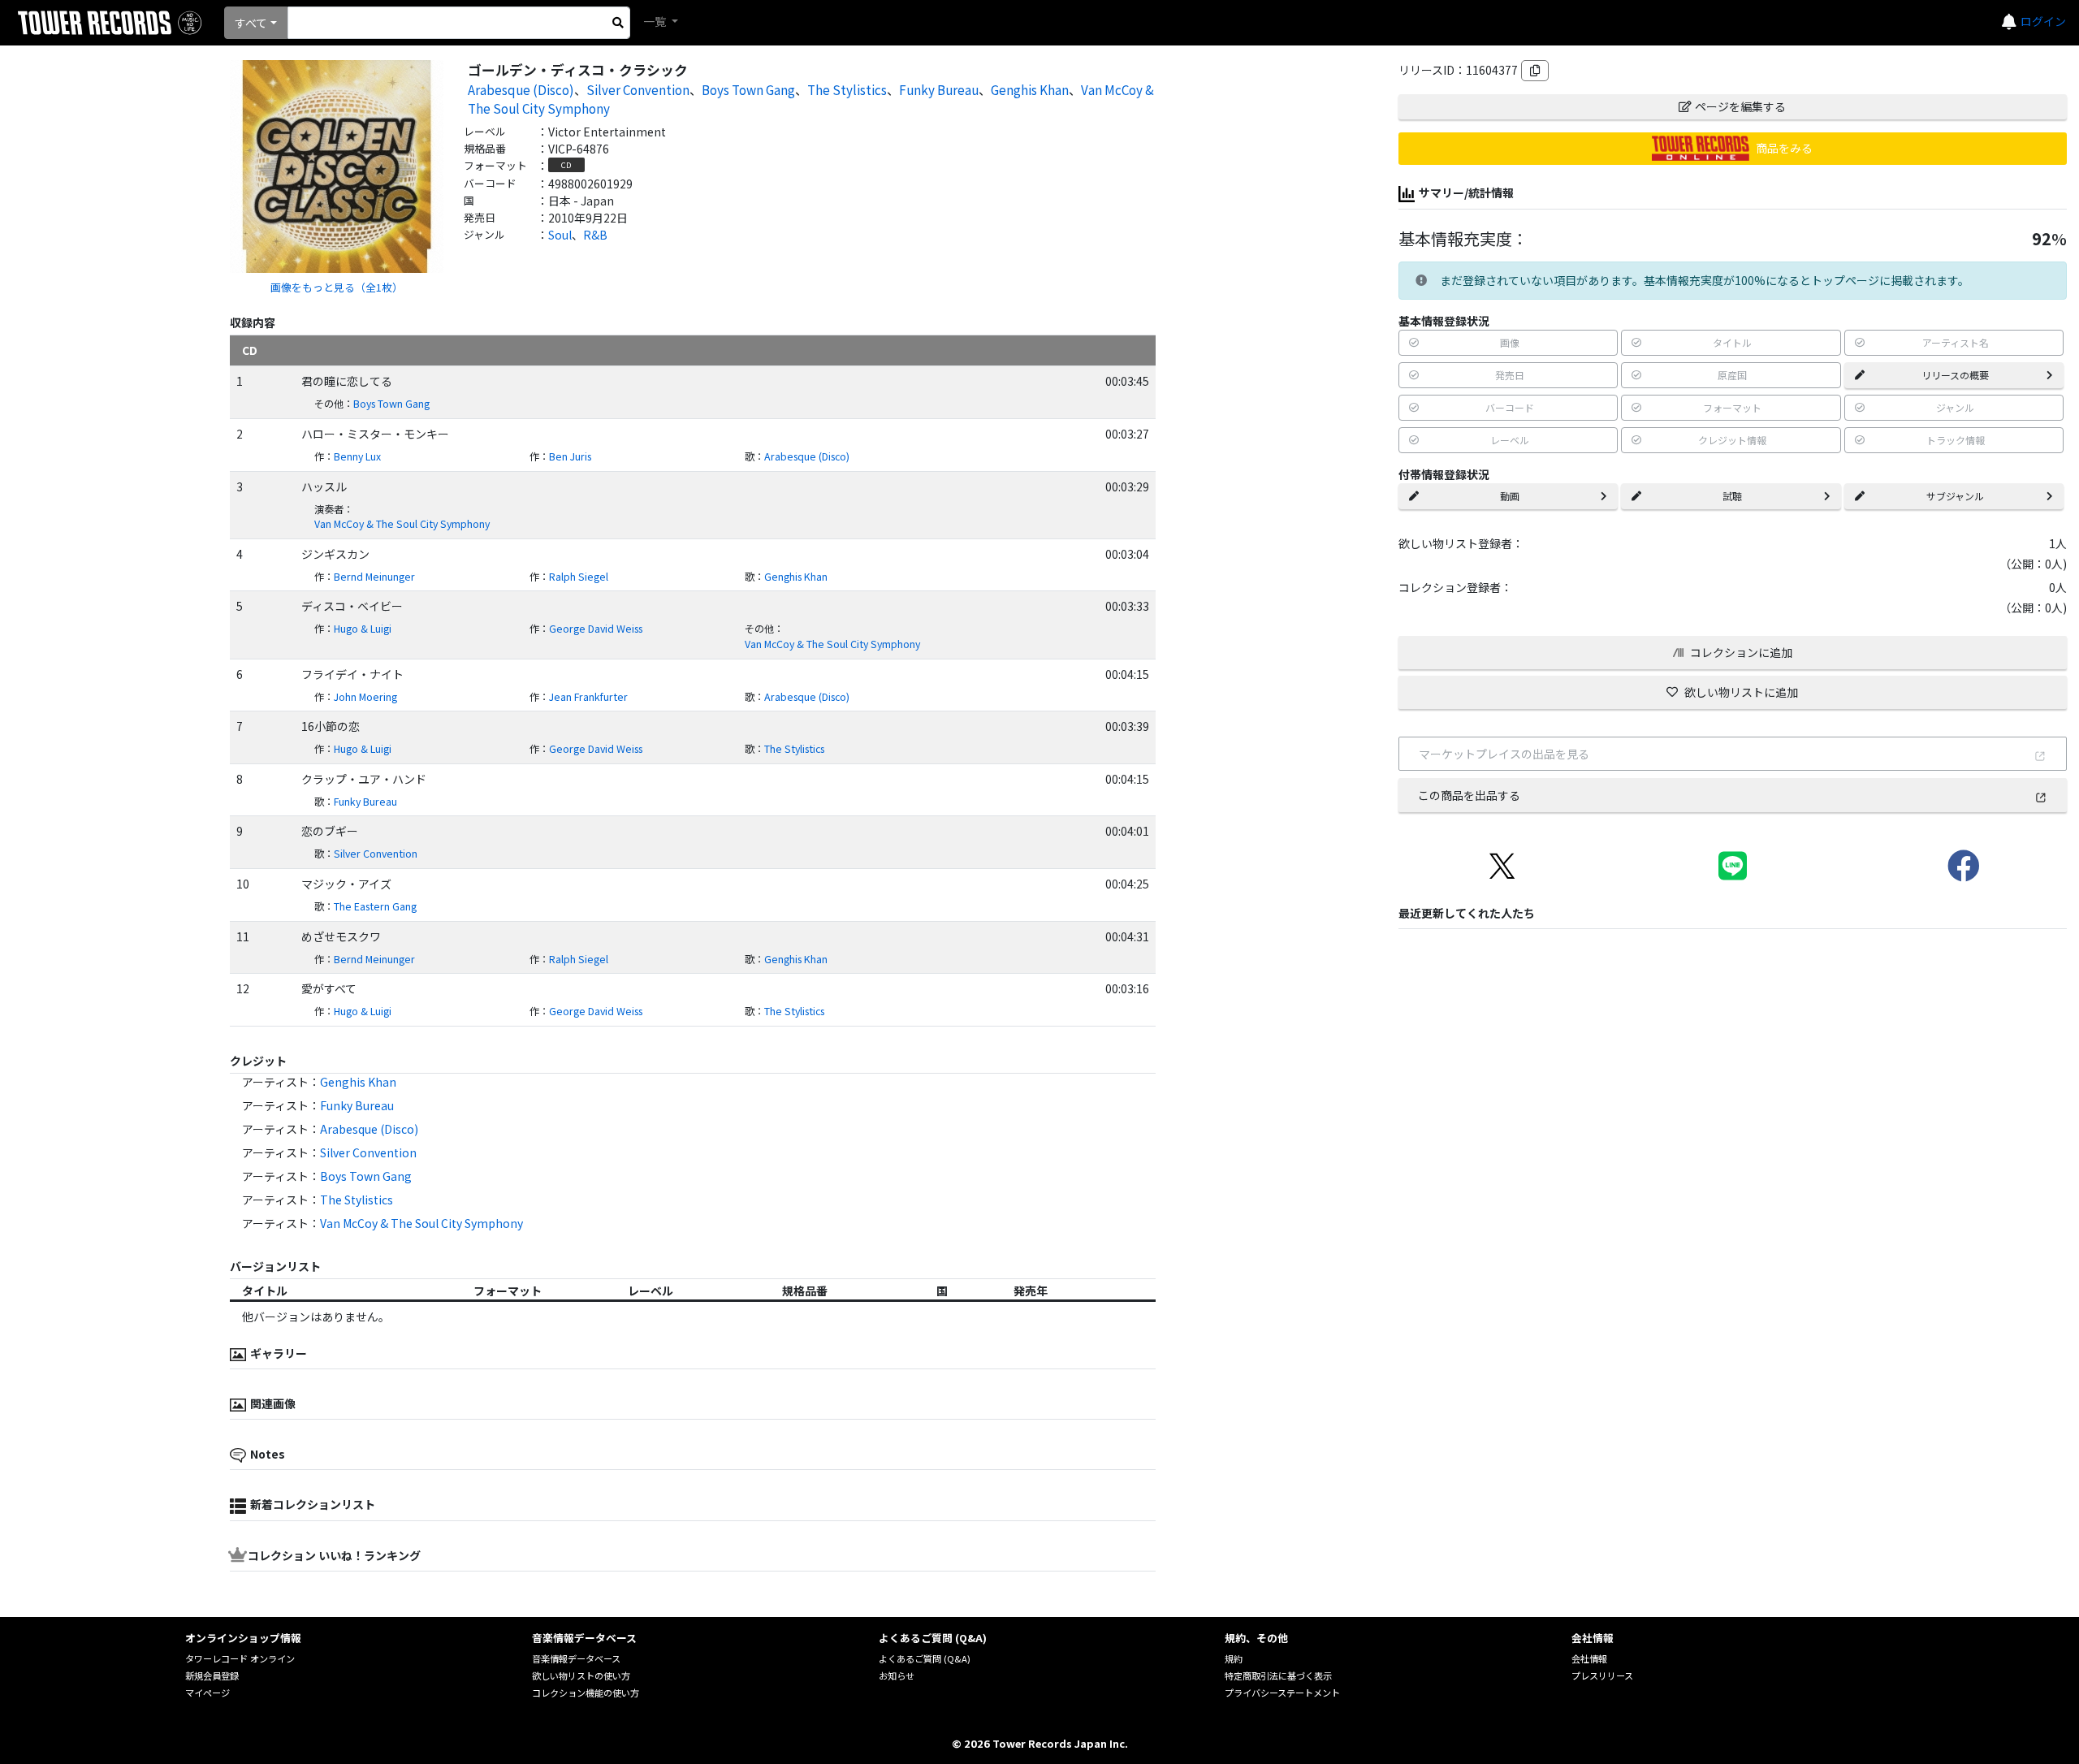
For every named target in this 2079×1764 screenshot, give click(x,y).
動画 (1510, 496)
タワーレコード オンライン (240, 1658)
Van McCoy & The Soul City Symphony (402, 524)
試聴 (1732, 496)
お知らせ (897, 1675)
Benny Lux (357, 456)
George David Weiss (596, 629)
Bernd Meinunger (374, 577)
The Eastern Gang (375, 906)
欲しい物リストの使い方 (581, 1675)
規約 (1234, 1658)
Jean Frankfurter (588, 697)
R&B (595, 235)
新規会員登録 (212, 1675)
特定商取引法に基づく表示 (1278, 1675)
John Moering (365, 697)
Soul (560, 235)
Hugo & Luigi (363, 629)
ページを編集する (1740, 106)
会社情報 (1589, 1658)
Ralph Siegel (579, 577)
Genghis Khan (1030, 89)
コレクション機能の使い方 (586, 1693)
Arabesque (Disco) (521, 89)
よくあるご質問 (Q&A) (925, 1658)
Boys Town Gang (748, 89)
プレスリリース (1602, 1675)
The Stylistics (847, 89)
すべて (251, 23)
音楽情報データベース (576, 1658)
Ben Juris (570, 456)
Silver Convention (638, 89)
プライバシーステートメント (1282, 1693)
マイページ (207, 1693)
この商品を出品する (1469, 795)
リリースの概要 (1955, 375)
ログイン (2043, 21)
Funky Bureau (939, 89)
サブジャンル (1955, 496)
